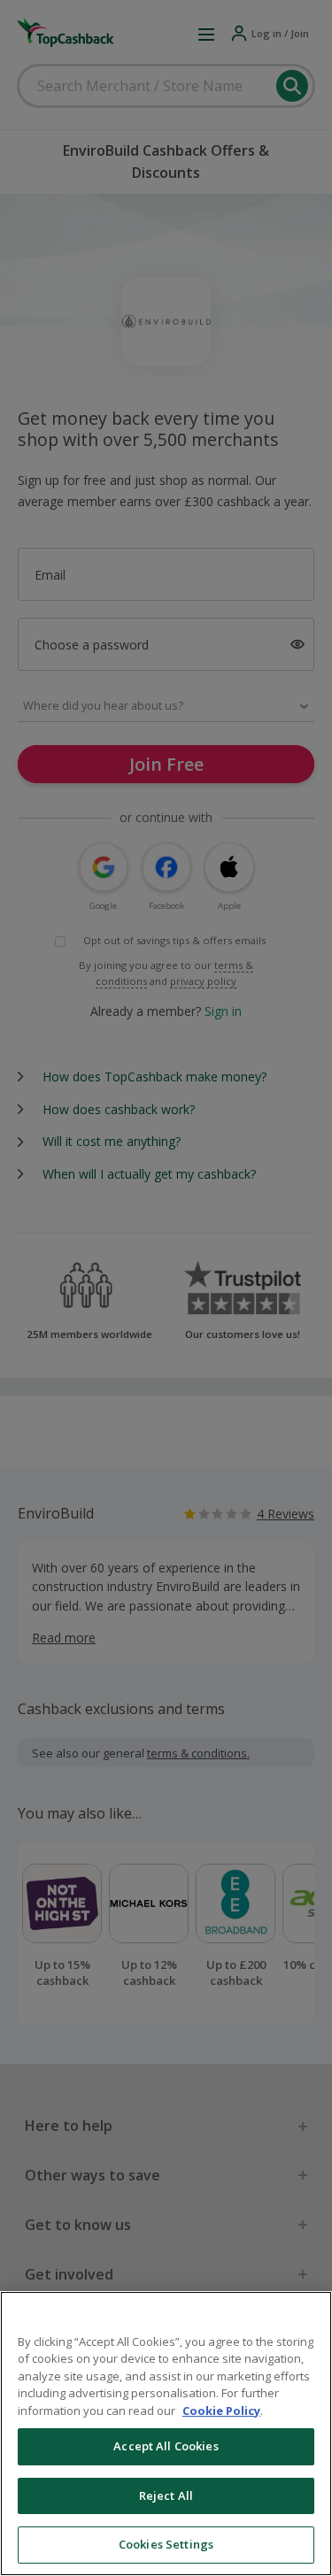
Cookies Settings (166, 2544)
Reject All (166, 2495)
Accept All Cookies (166, 2446)
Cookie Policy (221, 2411)
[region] (166, 2434)
